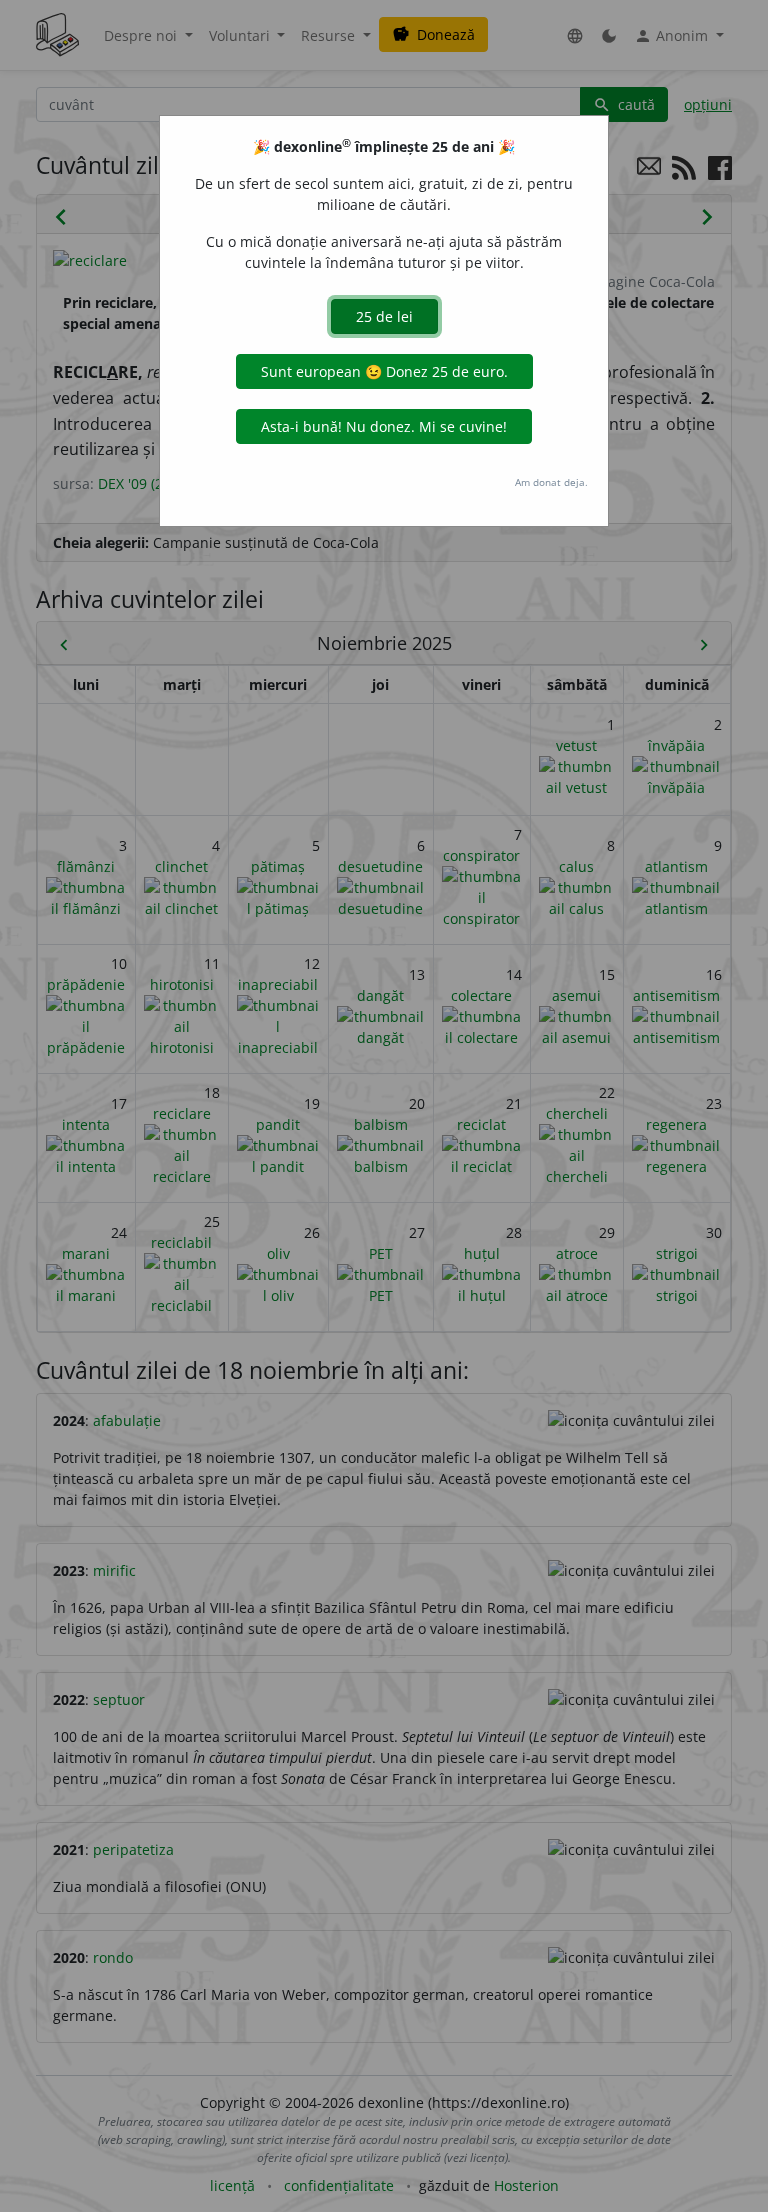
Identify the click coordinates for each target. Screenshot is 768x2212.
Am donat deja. (551, 482)
